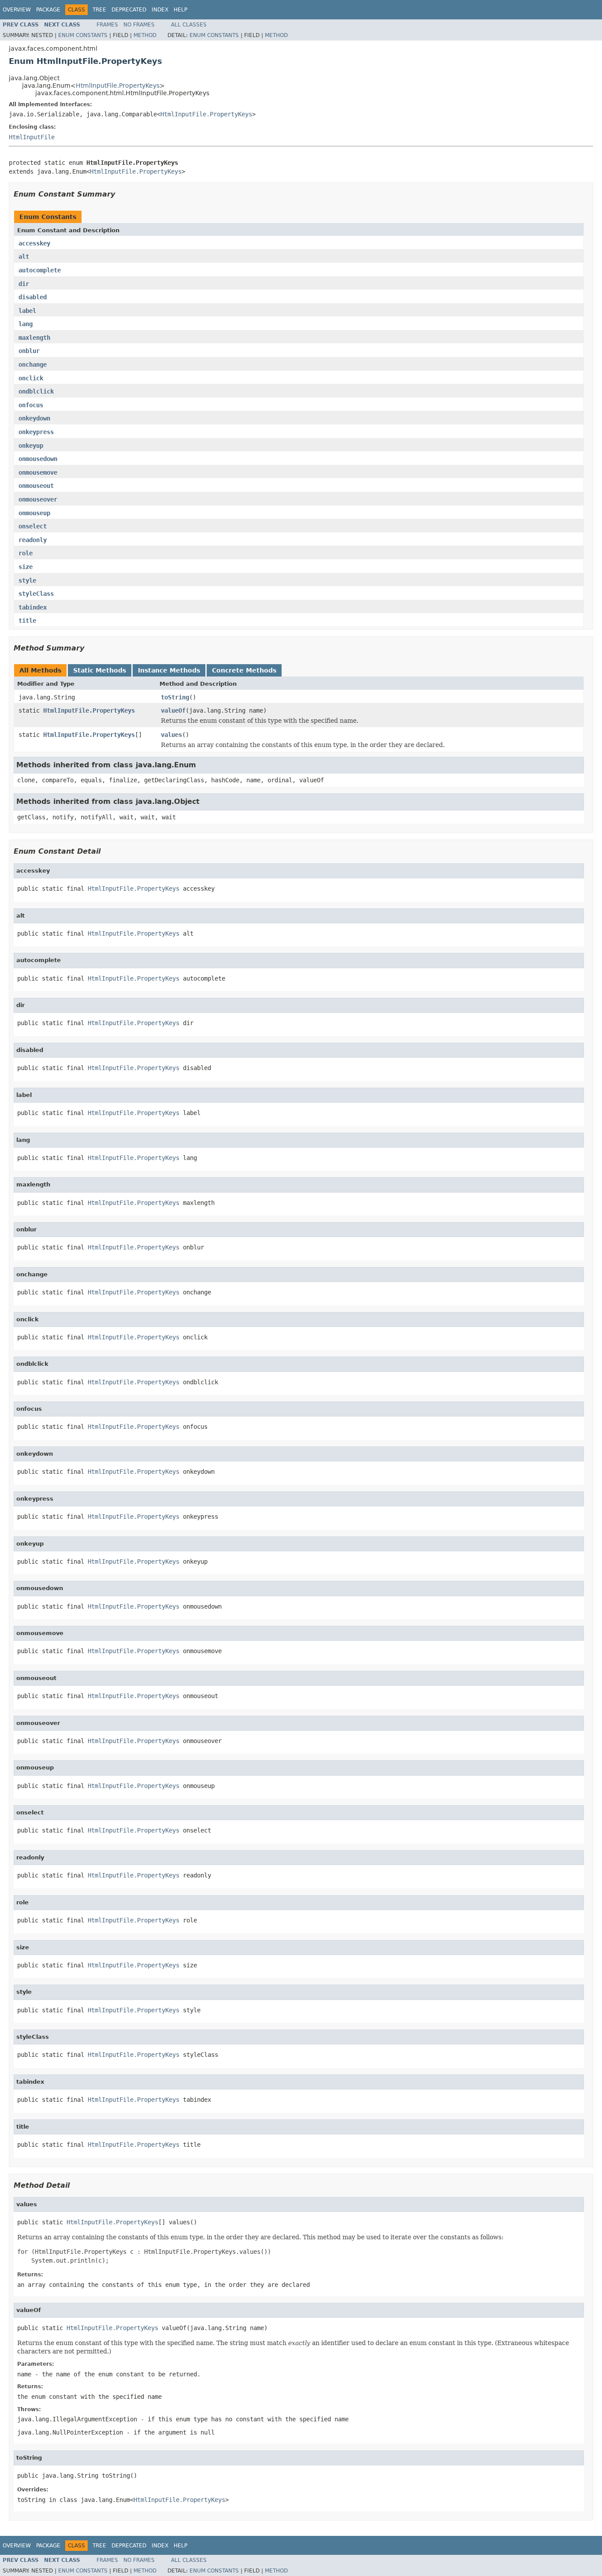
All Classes (189, 25)
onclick (31, 378)
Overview (17, 10)
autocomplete (40, 270)
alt (24, 256)
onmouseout (36, 486)
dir (24, 284)
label (27, 311)
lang (26, 324)
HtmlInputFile (32, 137)
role (26, 553)
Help (180, 10)
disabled (33, 297)
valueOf (173, 710)
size (26, 567)
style (27, 580)
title (27, 621)
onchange (33, 364)
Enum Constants (83, 35)
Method (145, 35)
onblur (29, 351)
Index (160, 10)
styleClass (36, 594)
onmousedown (38, 459)
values (171, 735)
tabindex (33, 607)
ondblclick (36, 391)
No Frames (139, 25)
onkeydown (34, 418)
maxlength (34, 338)
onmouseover (38, 499)
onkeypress (36, 432)
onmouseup (34, 513)
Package (48, 10)
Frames (107, 25)
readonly (33, 540)
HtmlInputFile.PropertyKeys (118, 85)
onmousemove (38, 472)
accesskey (34, 243)
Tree (99, 10)
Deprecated (129, 10)
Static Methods (100, 670)
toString (175, 697)
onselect (33, 526)
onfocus (31, 405)
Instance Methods (169, 670)
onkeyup (31, 446)
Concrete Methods (244, 670)
